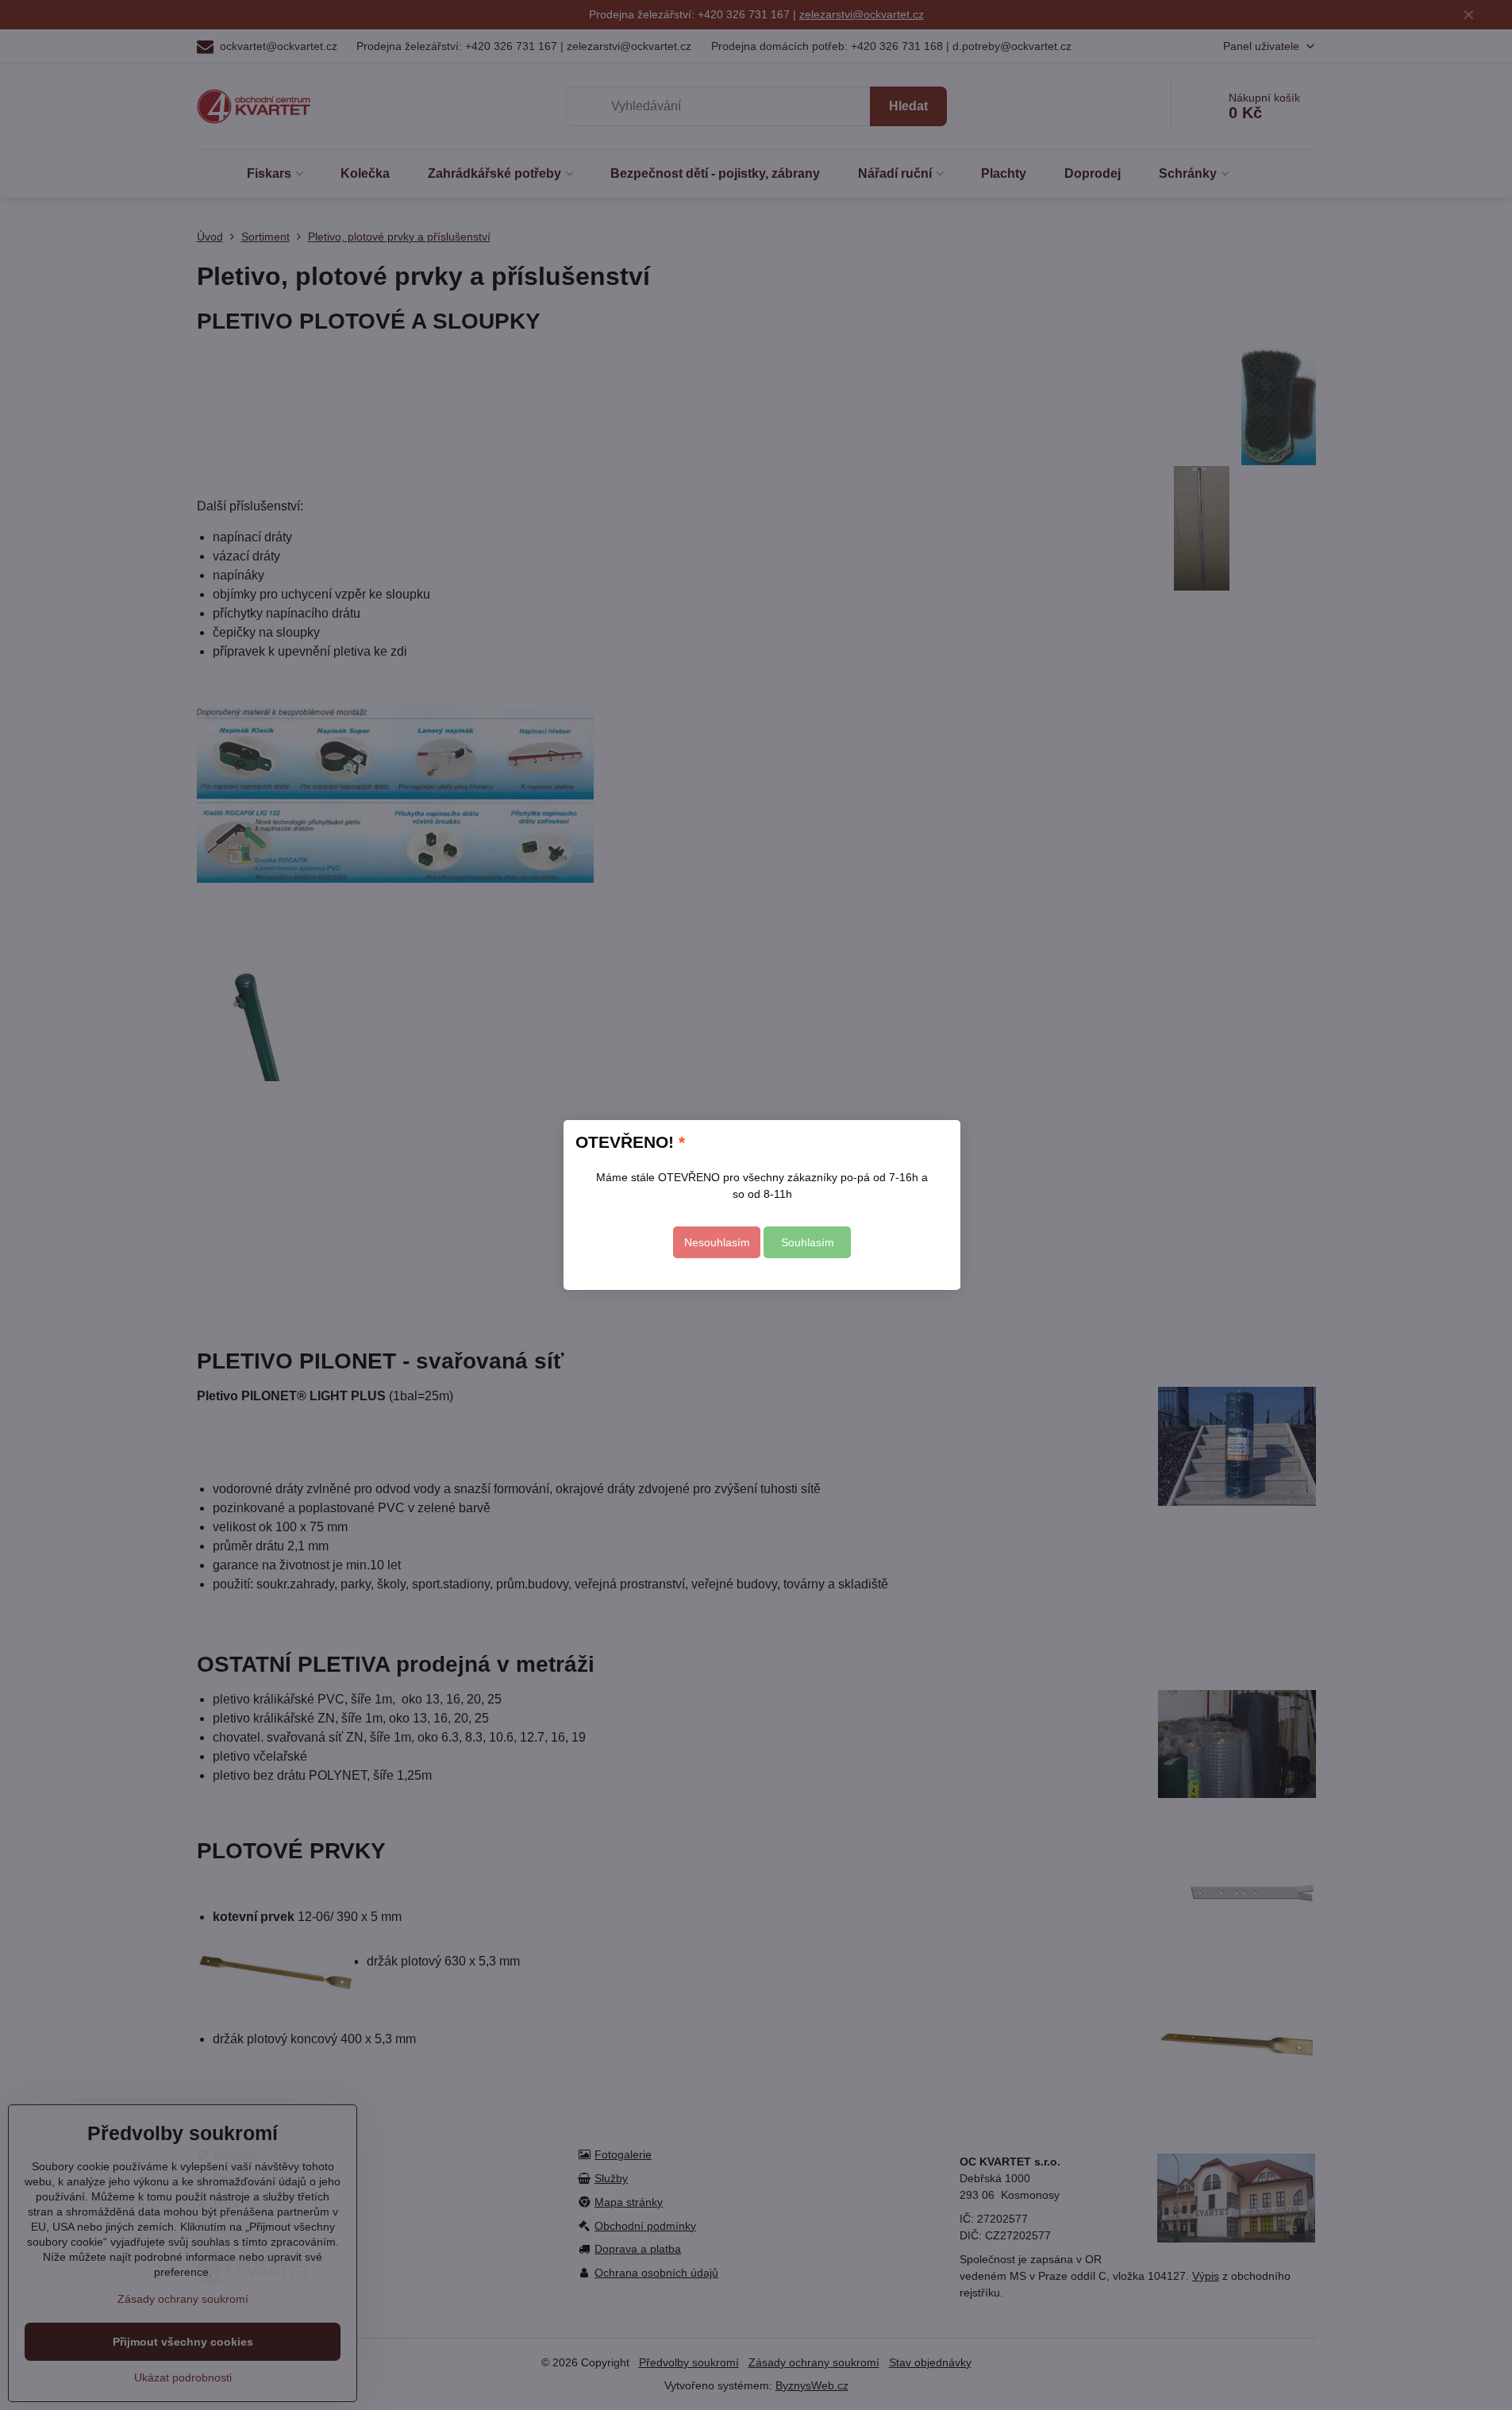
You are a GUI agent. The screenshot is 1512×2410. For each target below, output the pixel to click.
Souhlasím (808, 1242)
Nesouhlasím (717, 1242)
